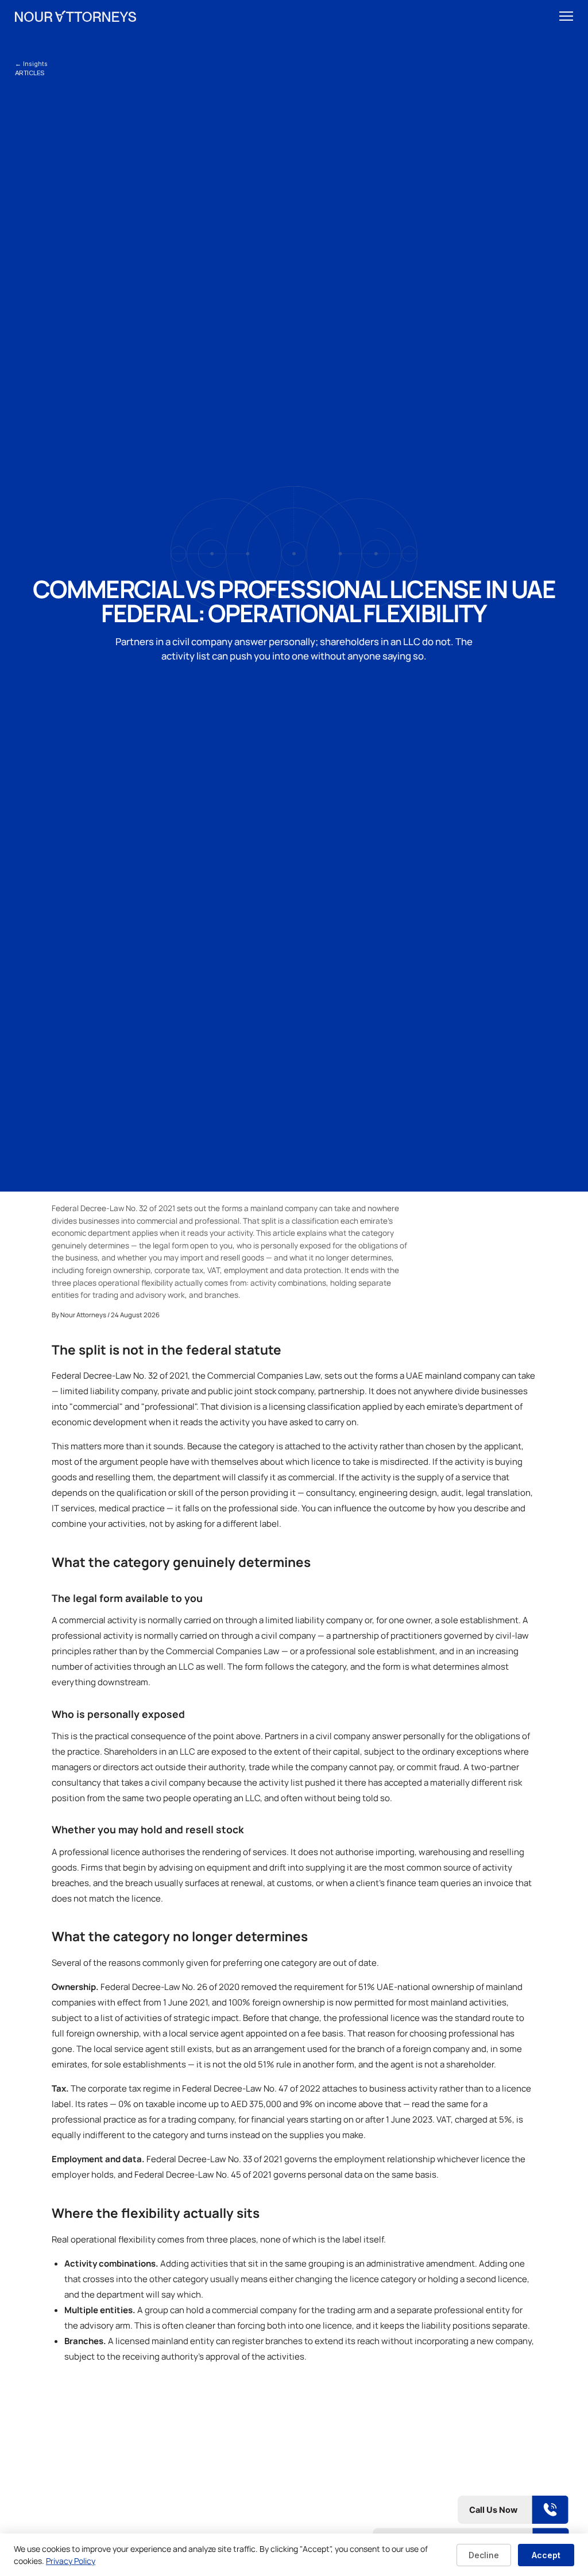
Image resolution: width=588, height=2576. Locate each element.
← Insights (31, 64)
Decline (484, 2555)
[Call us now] (471, 2510)
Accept (546, 2555)
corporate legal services (434, 2444)
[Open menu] (566, 16)
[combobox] (546, 16)
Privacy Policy (71, 2561)
